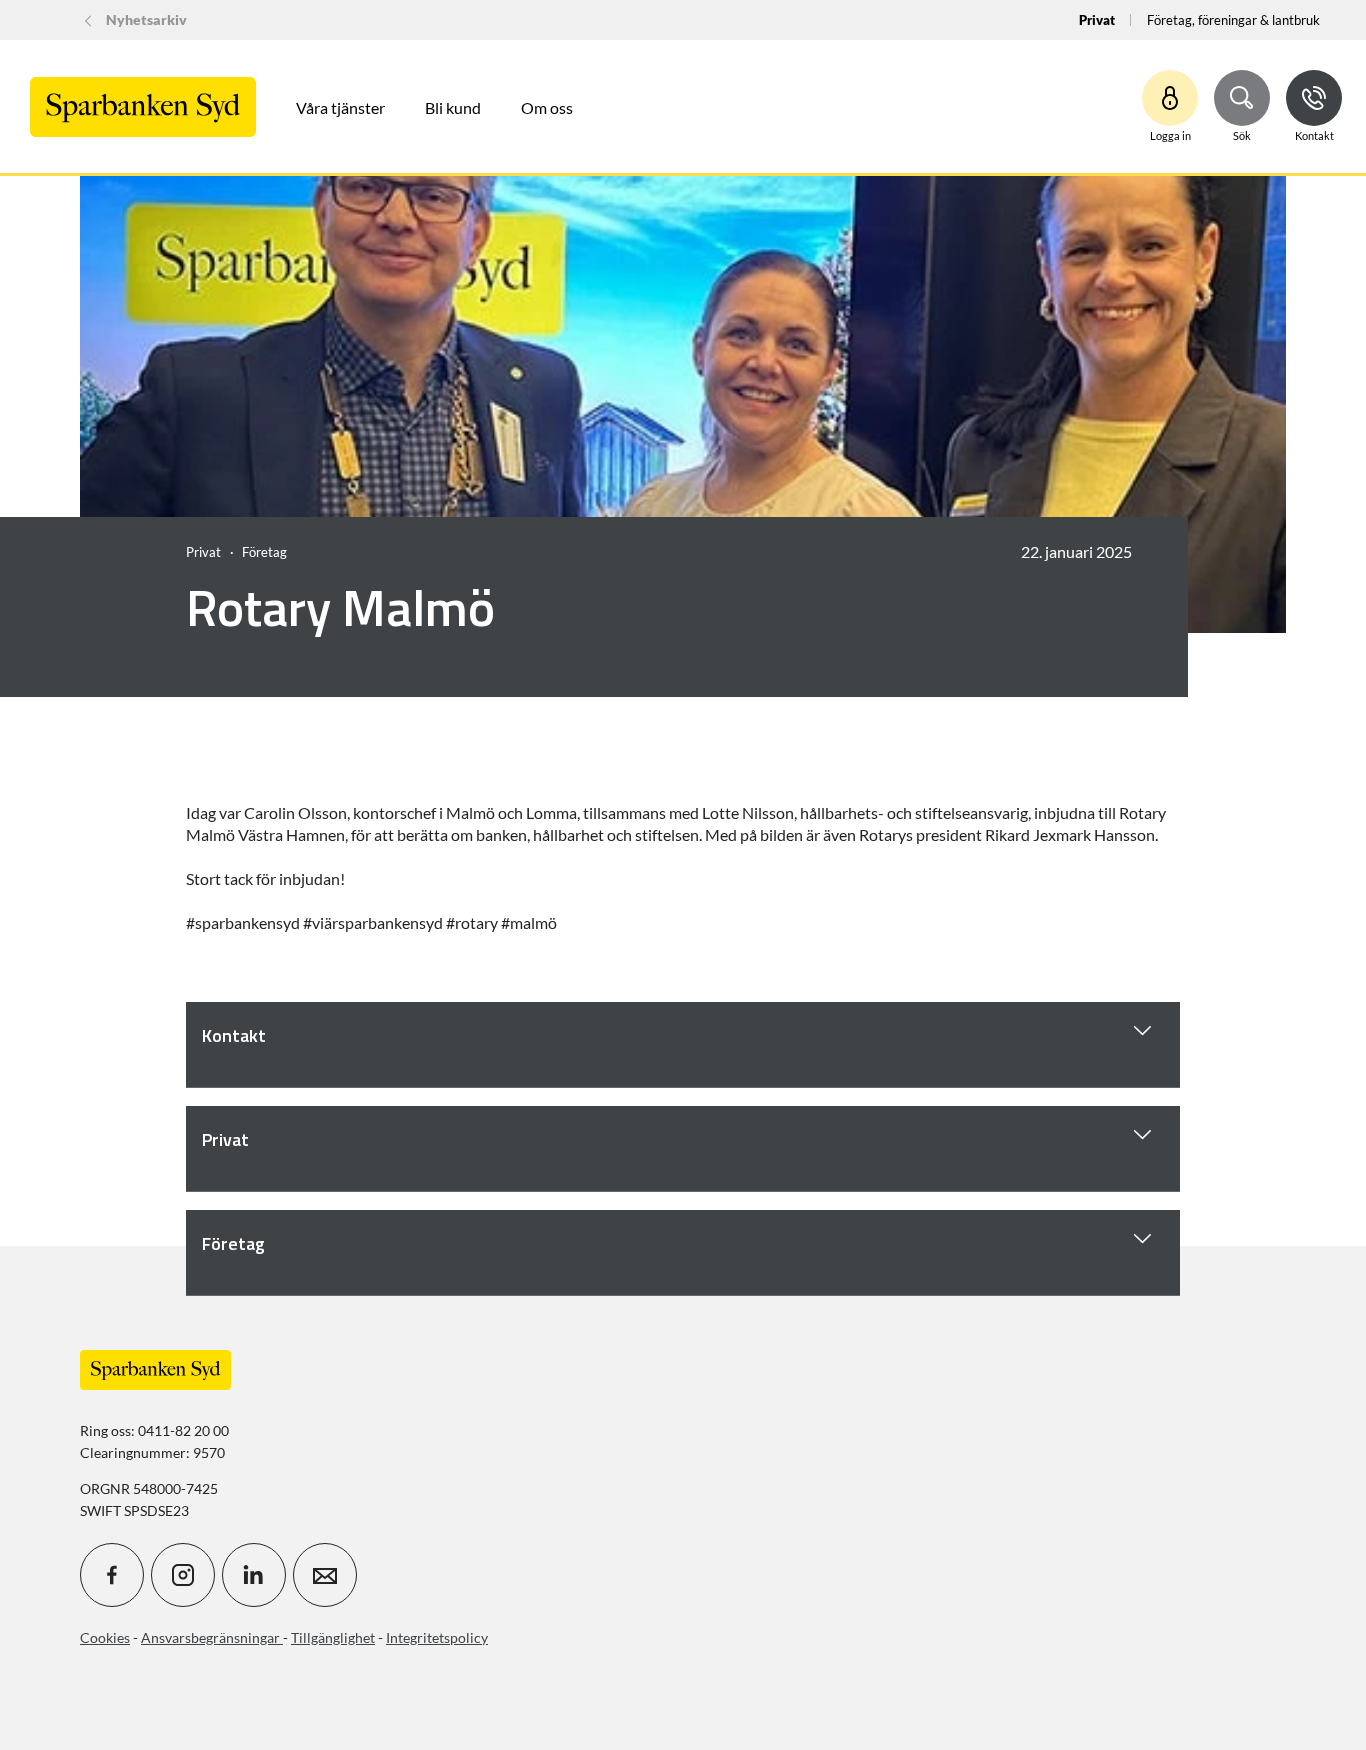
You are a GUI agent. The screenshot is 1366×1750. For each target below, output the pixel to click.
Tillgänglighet (333, 1637)
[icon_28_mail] (325, 1575)
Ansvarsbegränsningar (212, 1637)
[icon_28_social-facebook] (112, 1575)
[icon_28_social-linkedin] (254, 1575)
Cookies (105, 1637)
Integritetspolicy (437, 1637)
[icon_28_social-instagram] (183, 1575)
